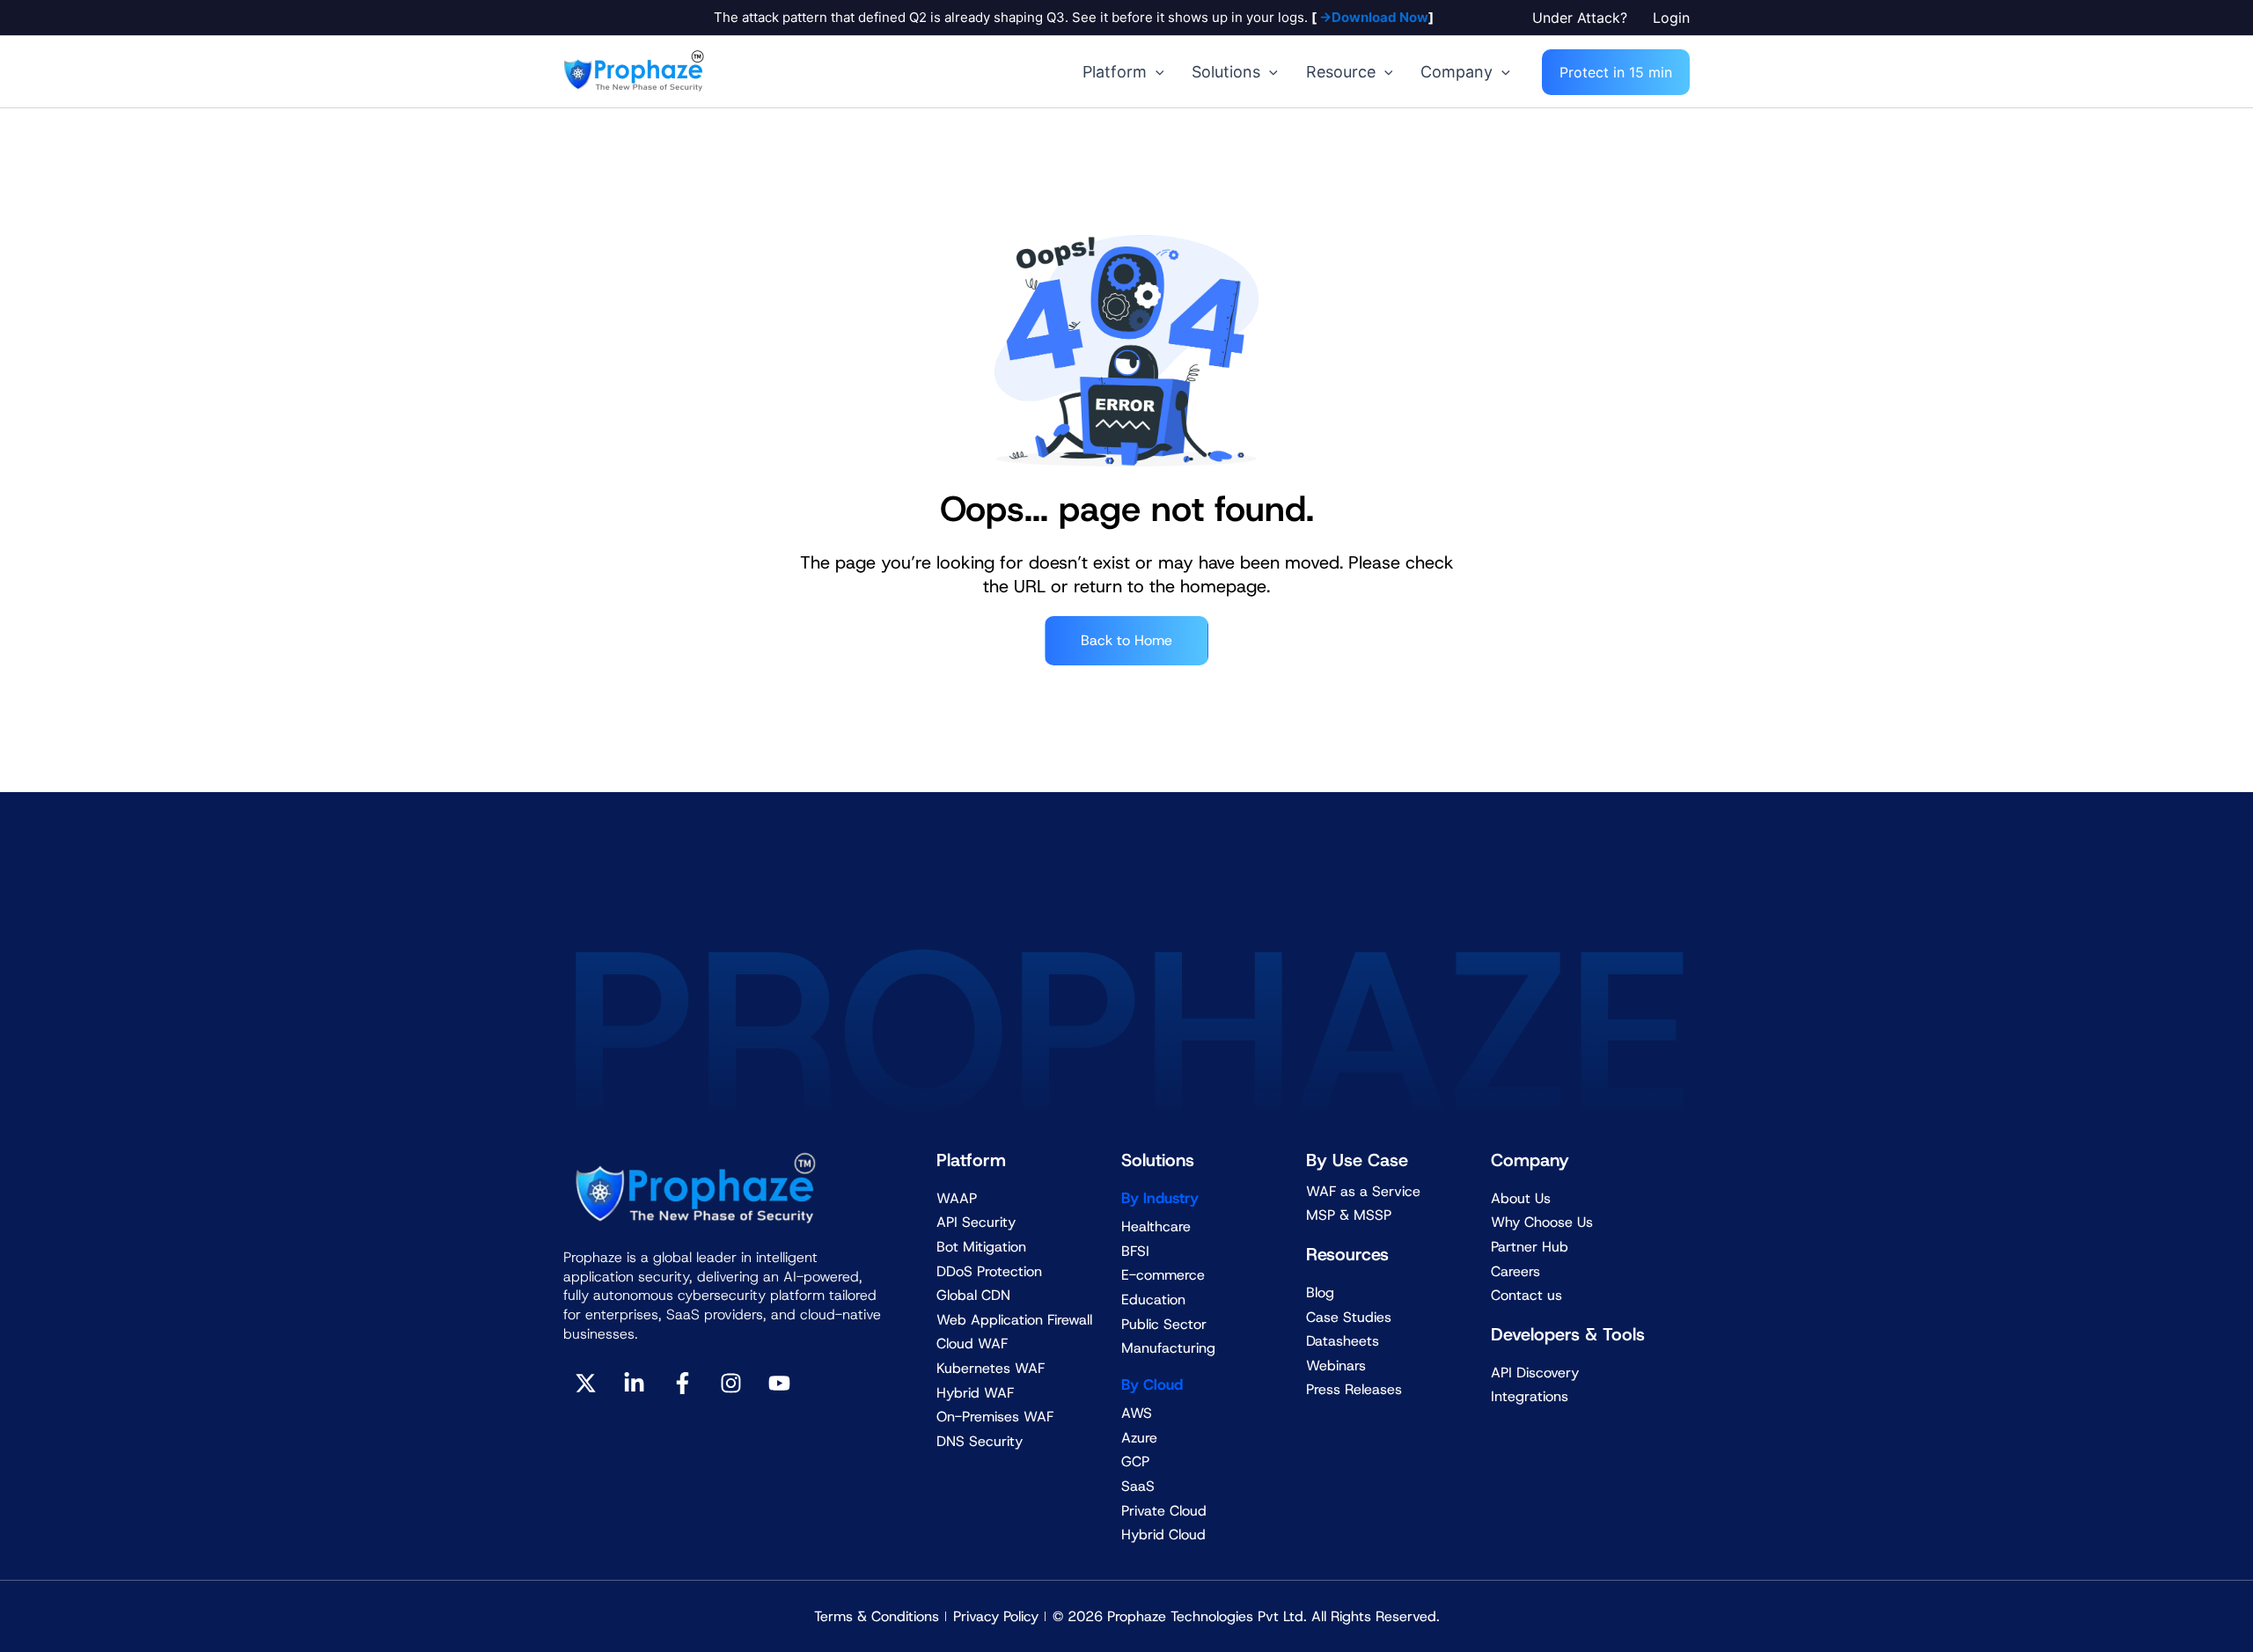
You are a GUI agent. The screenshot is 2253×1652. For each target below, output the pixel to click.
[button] (1584, 18)
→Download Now (1372, 17)
